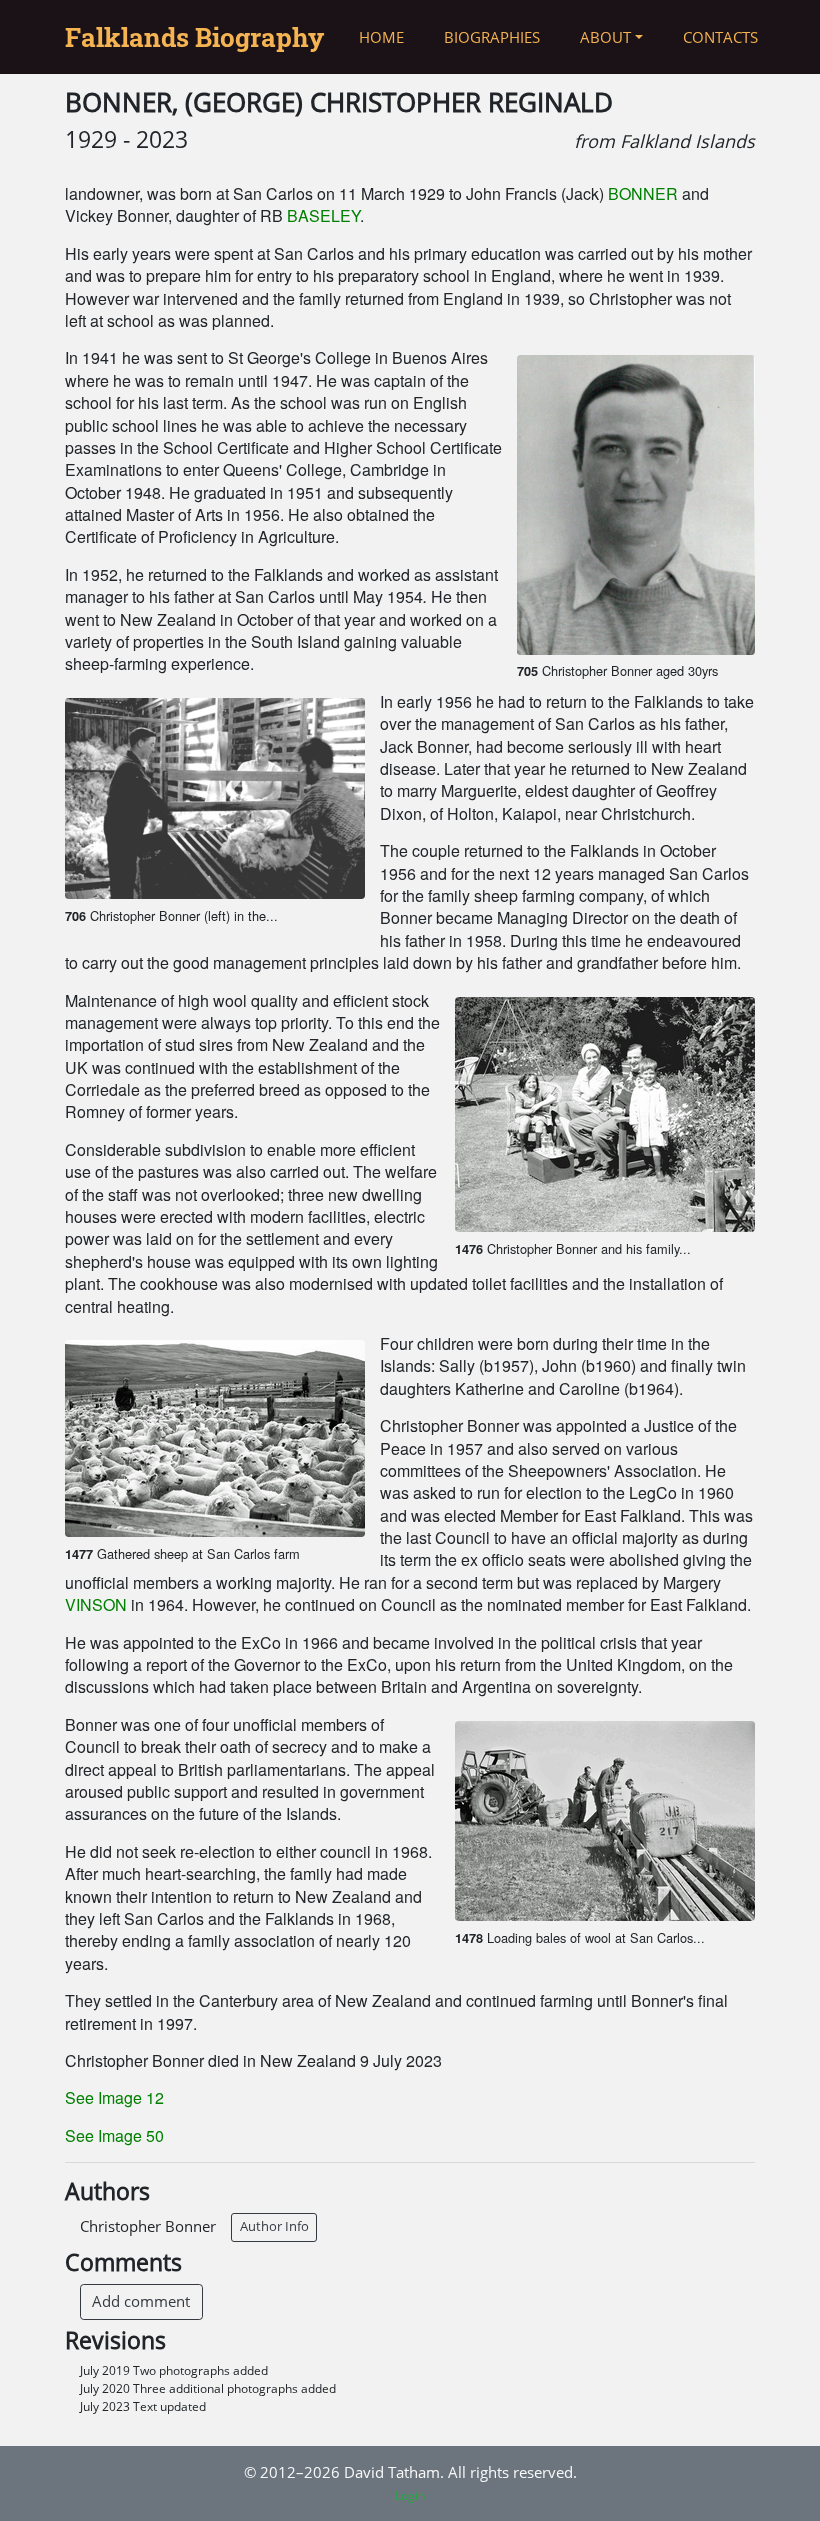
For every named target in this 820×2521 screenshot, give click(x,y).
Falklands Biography (194, 37)
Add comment (141, 2301)
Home (381, 37)
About (605, 37)
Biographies (492, 37)
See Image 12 (114, 2097)
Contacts (720, 37)
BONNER (643, 193)
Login (410, 2495)
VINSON (96, 1604)
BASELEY (323, 215)
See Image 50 (114, 2135)
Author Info (274, 2226)
